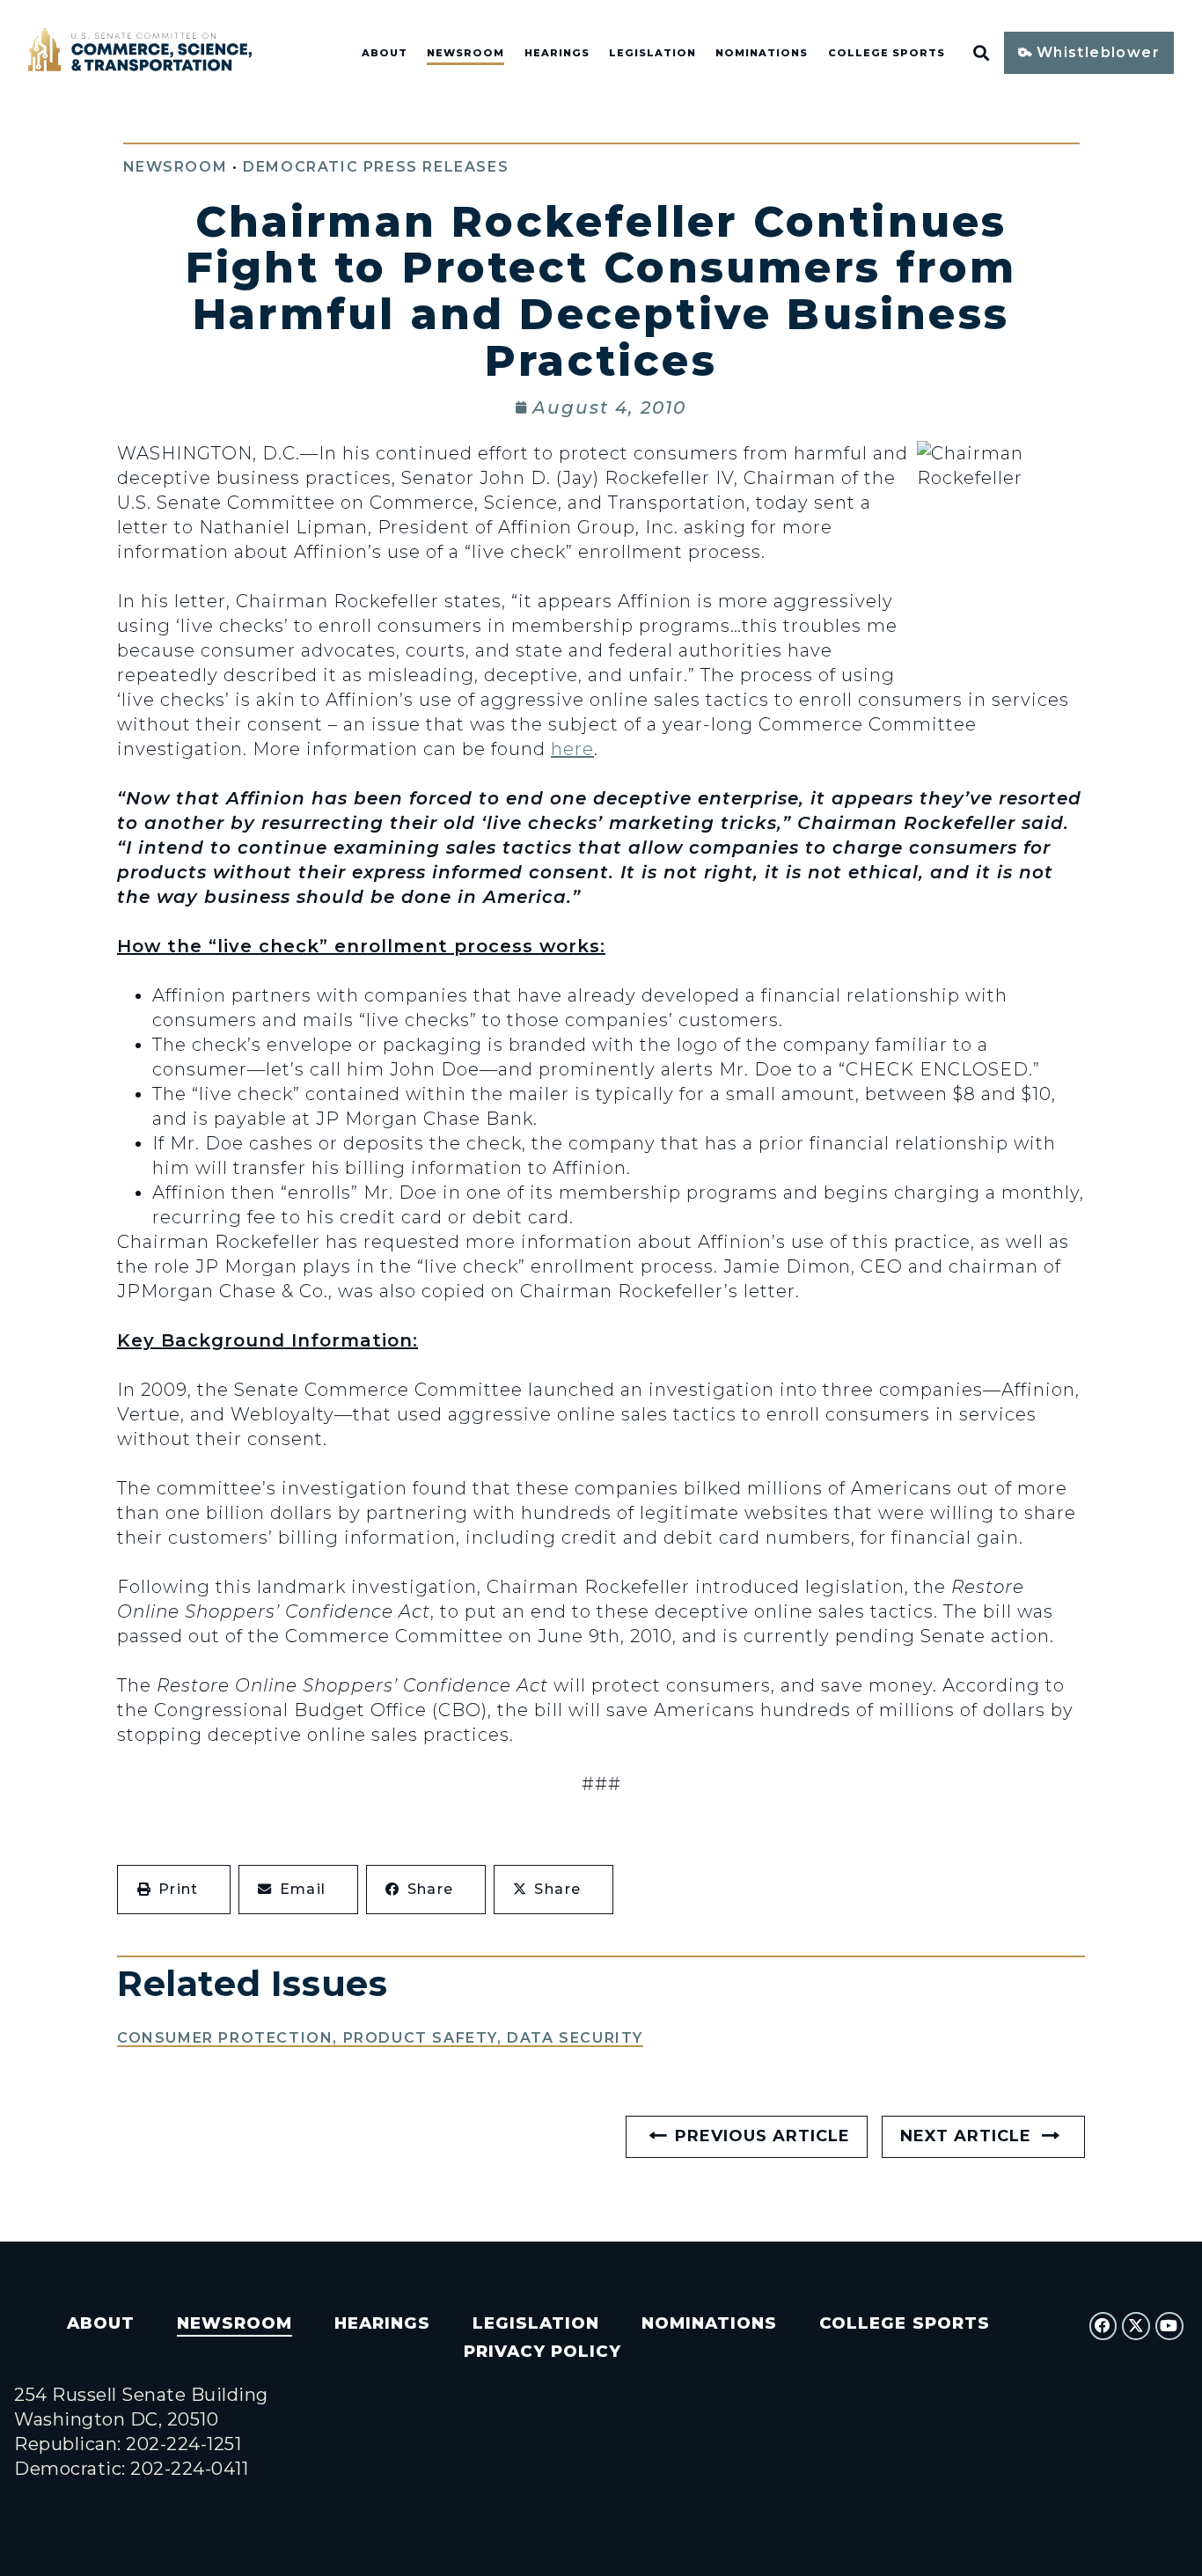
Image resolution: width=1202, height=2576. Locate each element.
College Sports (887, 53)
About (385, 53)
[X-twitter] (1136, 2326)
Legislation (652, 53)
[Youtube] (1169, 2326)
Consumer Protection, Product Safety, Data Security (380, 2038)
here (572, 749)
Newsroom (465, 53)
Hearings (557, 53)
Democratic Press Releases (376, 167)
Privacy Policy (542, 2351)
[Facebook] (1103, 2326)
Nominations (762, 53)
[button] (174, 1890)
